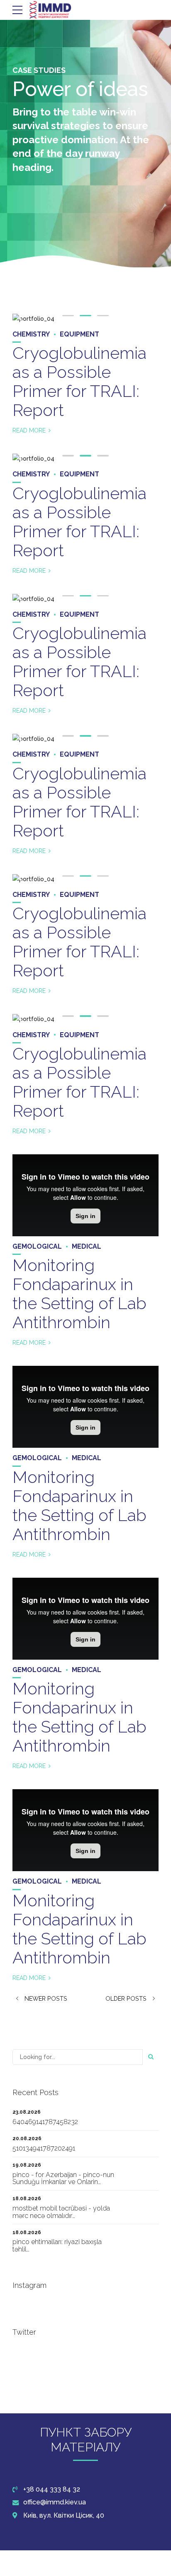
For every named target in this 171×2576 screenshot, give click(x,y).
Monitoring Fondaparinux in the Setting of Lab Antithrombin (79, 1294)
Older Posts (126, 1999)
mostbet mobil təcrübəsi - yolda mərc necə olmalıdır (61, 2212)
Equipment (79, 334)
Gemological (37, 1246)
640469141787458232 (45, 2122)
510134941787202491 (44, 2148)
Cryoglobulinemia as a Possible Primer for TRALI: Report (79, 381)
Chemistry (31, 334)
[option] (85, 319)
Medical (87, 1246)
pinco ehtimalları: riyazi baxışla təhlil (57, 2246)
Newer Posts (46, 1999)
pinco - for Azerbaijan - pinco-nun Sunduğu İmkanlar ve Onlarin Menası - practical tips (63, 2182)
